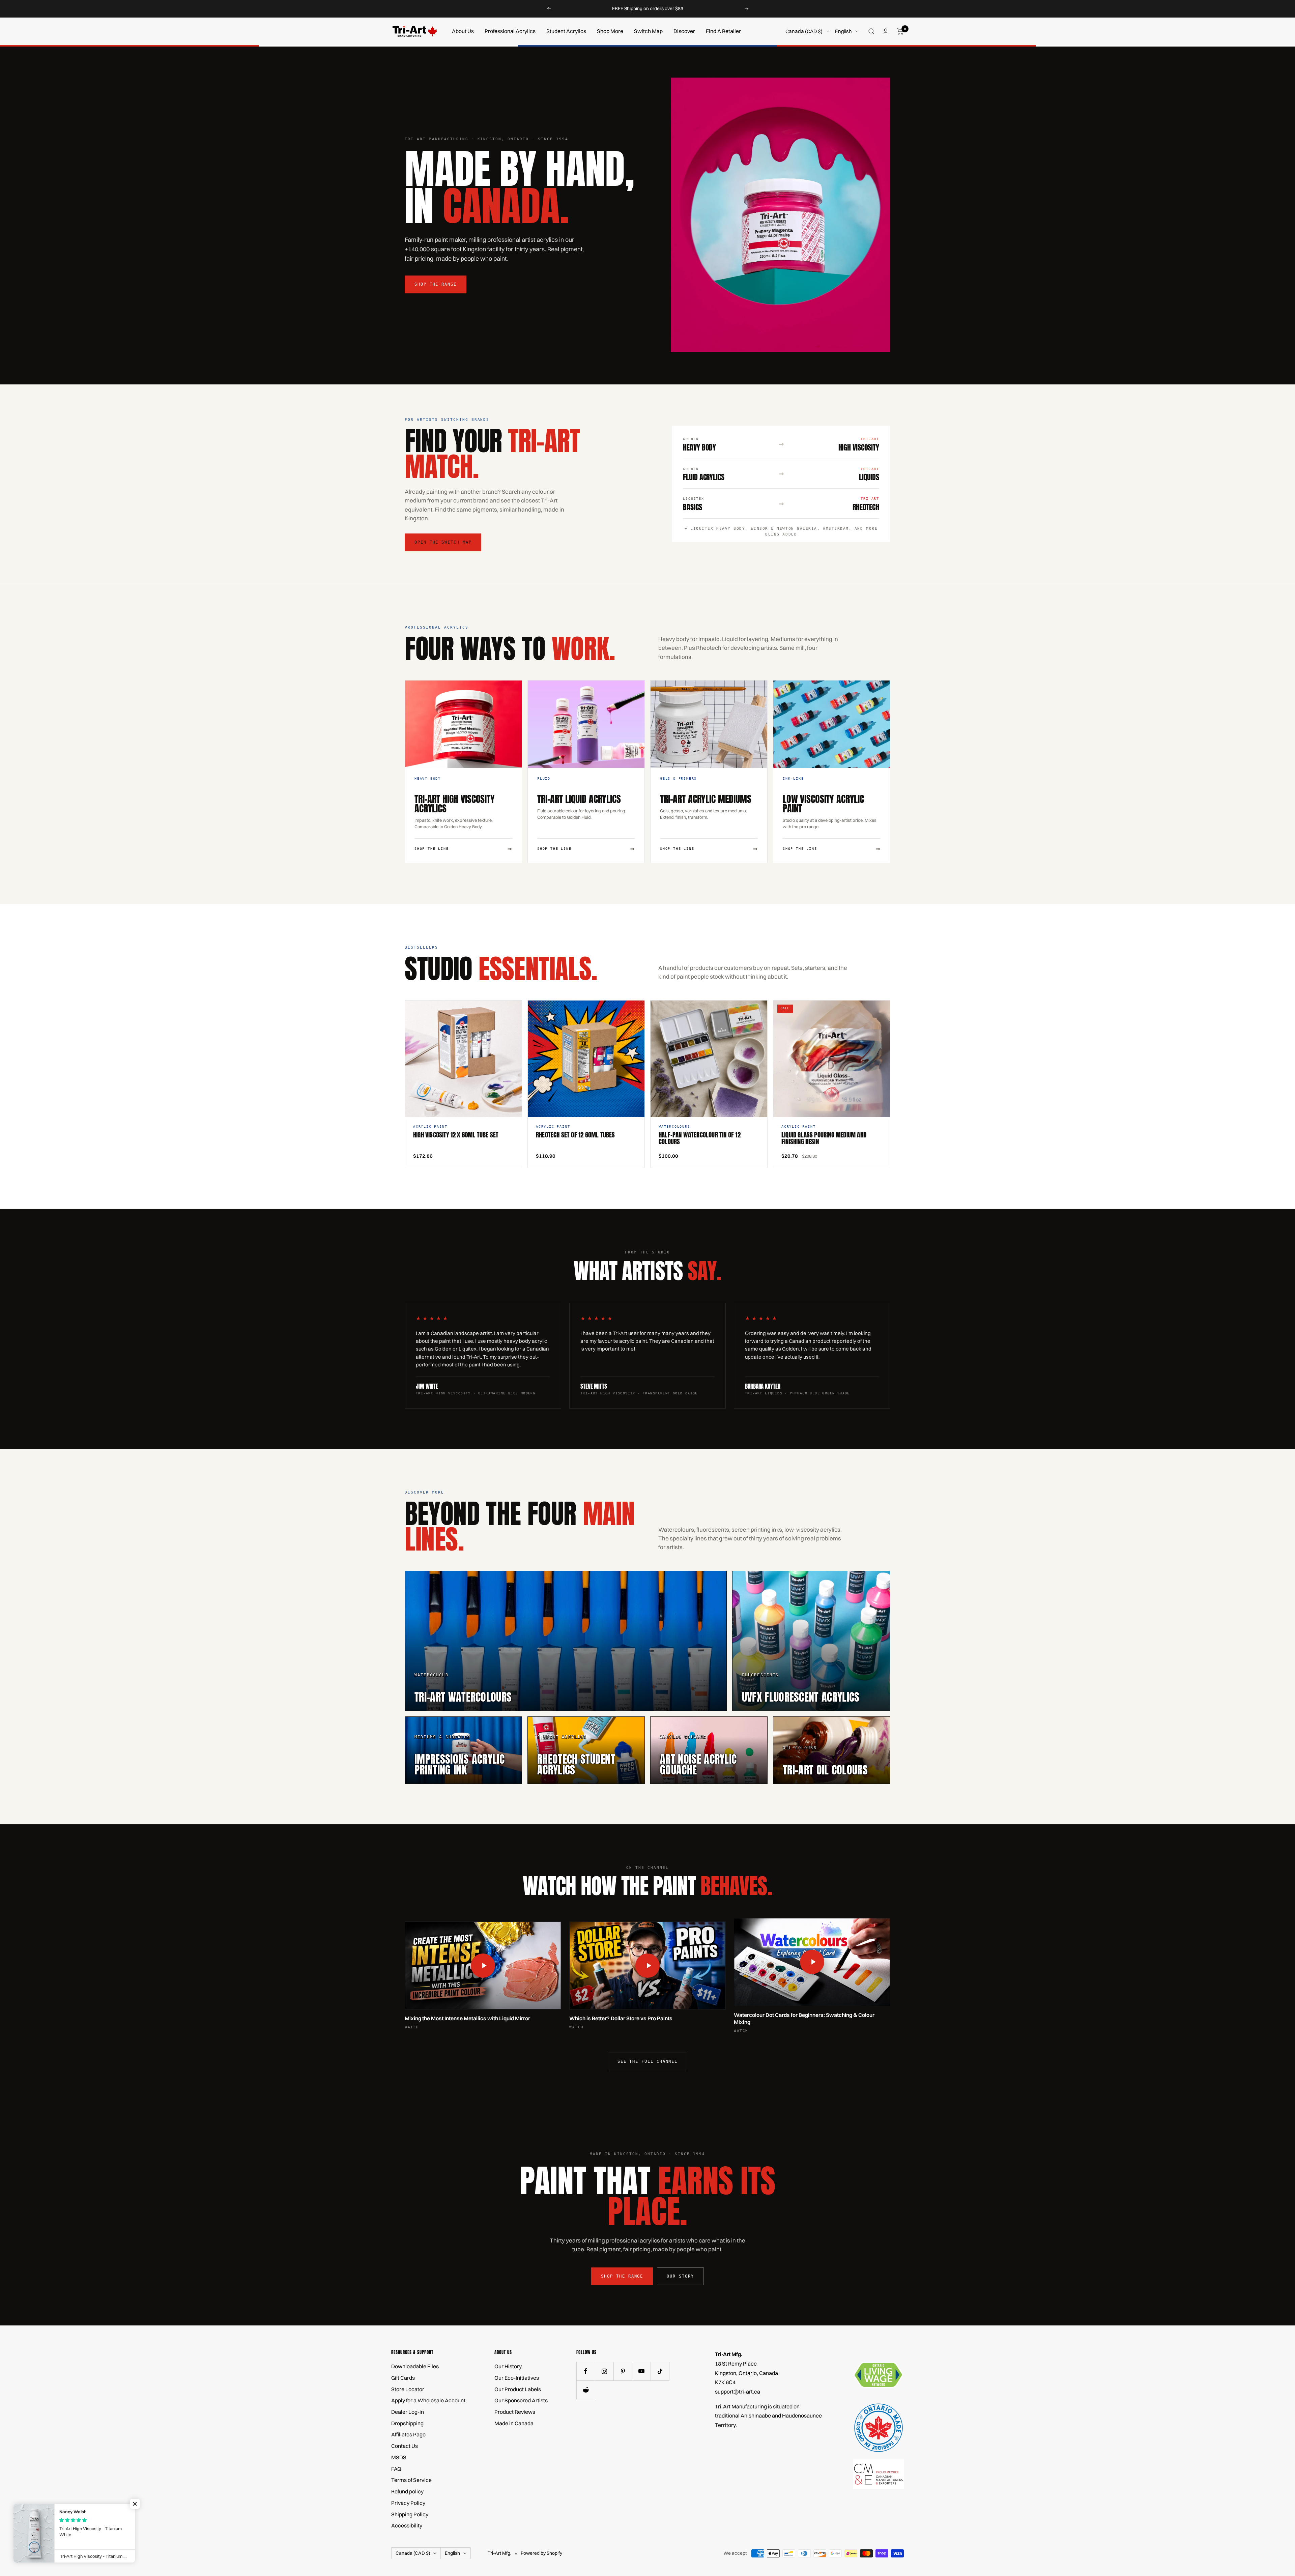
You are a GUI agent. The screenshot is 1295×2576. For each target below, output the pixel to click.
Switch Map (648, 31)
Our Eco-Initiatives (517, 2378)
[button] (135, 2504)
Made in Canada (514, 2423)
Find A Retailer (723, 31)
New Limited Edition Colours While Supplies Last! (648, 8)
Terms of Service (411, 2480)
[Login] (886, 31)
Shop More (610, 31)
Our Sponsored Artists (521, 2400)
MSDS (399, 2457)
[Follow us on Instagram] (604, 2371)
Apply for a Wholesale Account (428, 2400)
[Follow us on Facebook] (586, 2371)
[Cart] (900, 31)
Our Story (680, 2276)
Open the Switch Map (443, 542)
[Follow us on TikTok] (660, 2371)
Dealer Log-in (408, 2412)
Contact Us (405, 2446)
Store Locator (408, 2389)
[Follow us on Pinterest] (623, 2371)
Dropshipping (407, 2423)
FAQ (396, 2469)
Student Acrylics (566, 31)
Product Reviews (515, 2412)
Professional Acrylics (510, 31)
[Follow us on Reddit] (586, 2390)
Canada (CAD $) (804, 31)
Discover (684, 31)
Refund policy (407, 2491)
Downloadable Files (415, 2366)
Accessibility (407, 2525)
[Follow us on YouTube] (641, 2371)
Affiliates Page (408, 2434)
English (843, 31)
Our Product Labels (518, 2389)
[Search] (871, 31)
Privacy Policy (408, 2503)
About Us (463, 31)
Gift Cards (403, 2378)
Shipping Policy (410, 2514)
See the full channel (647, 2061)
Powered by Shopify (541, 2553)
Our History (508, 2366)
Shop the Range (436, 284)
